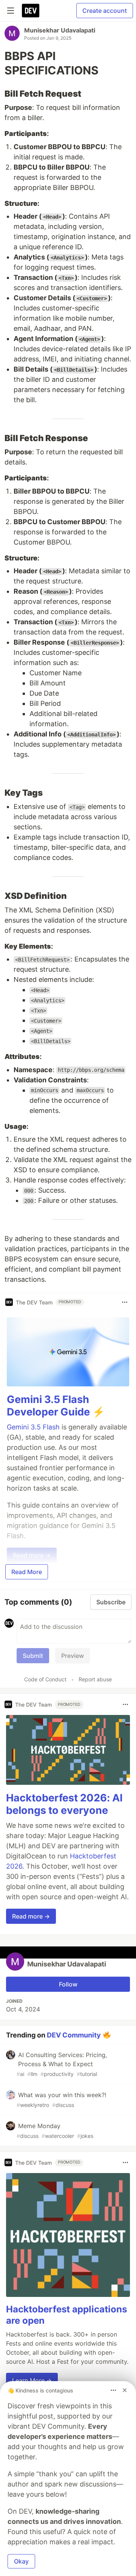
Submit (33, 1656)
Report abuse (95, 1679)
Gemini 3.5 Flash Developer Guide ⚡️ (56, 1406)
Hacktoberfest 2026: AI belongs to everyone (64, 1804)
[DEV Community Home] (31, 11)
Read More (27, 1572)
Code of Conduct (45, 1679)
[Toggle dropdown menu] (125, 1302)
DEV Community (74, 2035)
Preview (73, 1656)
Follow (68, 1984)
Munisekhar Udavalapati (60, 30)
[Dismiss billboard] (125, 2390)
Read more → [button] (31, 1916)
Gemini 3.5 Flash (33, 1427)
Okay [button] (21, 2561)
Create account (105, 11)
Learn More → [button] (32, 2380)
